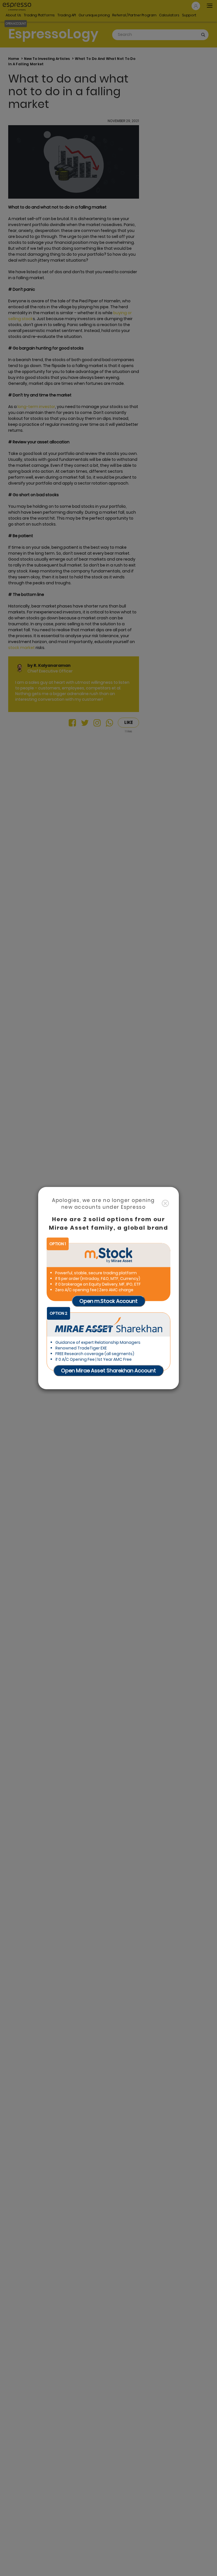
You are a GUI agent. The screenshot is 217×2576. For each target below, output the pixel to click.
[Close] (165, 1204)
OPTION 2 (58, 1313)
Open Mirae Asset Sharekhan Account (108, 1370)
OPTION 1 (58, 1244)
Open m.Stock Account (108, 1301)
